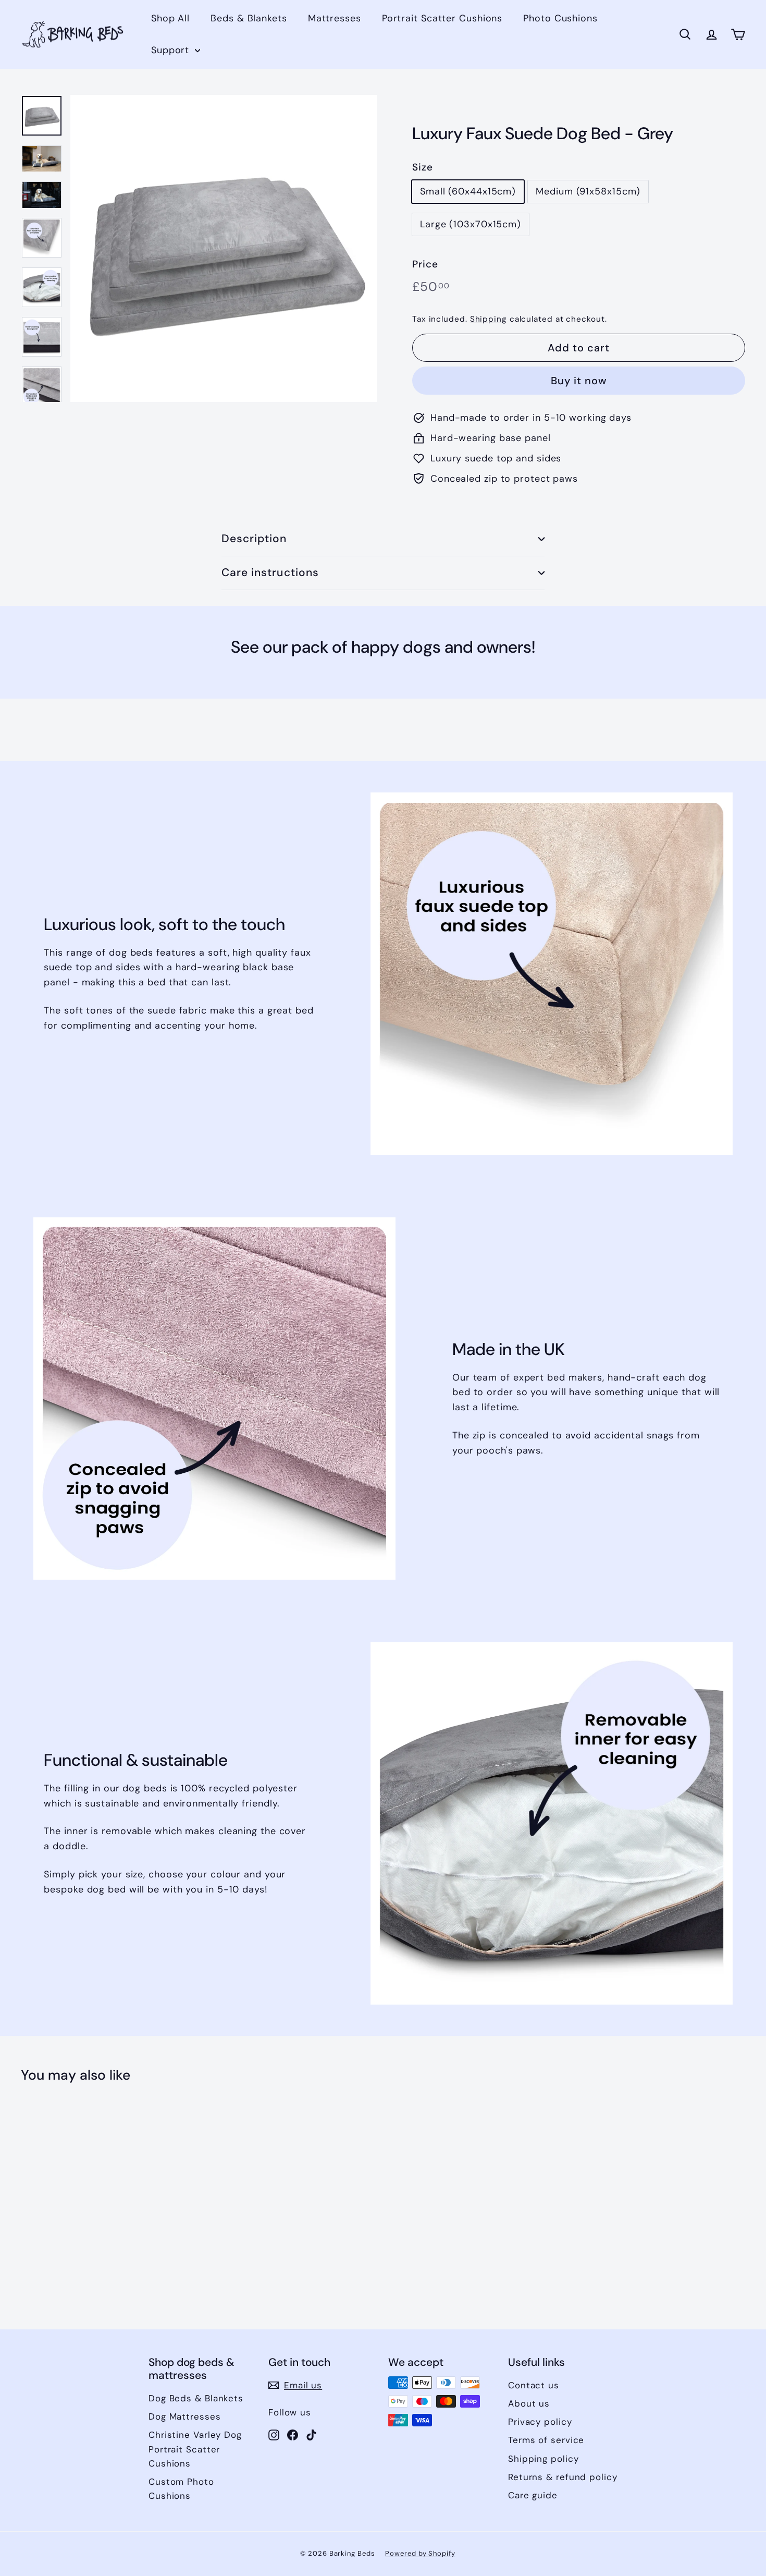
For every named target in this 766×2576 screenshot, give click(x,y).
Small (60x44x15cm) (468, 191)
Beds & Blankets (249, 18)
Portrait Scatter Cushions (442, 18)
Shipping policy (543, 2459)
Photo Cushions (560, 18)
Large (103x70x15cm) (471, 224)
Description (254, 539)
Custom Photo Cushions (181, 2489)
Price (425, 264)
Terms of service (546, 2440)
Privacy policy (540, 2422)
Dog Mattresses (185, 2416)
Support (172, 50)
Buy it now (579, 381)
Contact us (534, 2385)
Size (423, 167)
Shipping (489, 319)
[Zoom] (224, 248)
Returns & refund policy (563, 2477)
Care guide (533, 2495)
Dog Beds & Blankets (196, 2398)
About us (529, 2403)
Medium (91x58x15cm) (588, 191)
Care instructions (270, 572)
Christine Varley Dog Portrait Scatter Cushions (195, 2449)
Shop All (170, 18)
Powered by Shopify (420, 2553)
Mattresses (335, 18)
